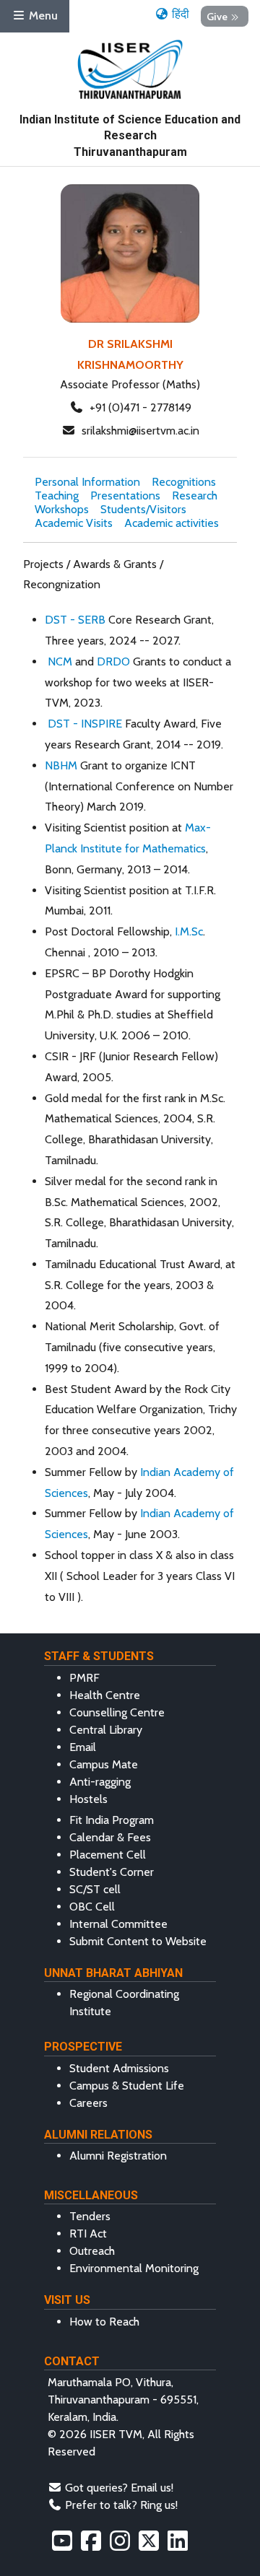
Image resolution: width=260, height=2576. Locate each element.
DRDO (112, 662)
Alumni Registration (118, 2156)
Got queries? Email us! (119, 2488)
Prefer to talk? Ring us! (121, 2505)
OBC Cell (92, 1907)
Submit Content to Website (138, 1941)
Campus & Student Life (127, 2086)
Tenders (90, 2216)
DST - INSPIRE (85, 724)
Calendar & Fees (110, 1837)
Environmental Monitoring (134, 2268)
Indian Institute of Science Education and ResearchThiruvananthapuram (130, 136)
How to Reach (104, 2322)
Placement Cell (108, 1855)
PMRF (84, 1678)
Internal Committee (118, 1924)
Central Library (106, 1730)
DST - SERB (75, 620)
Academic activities (172, 523)
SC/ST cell (95, 1889)
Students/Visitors (143, 509)
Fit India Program (112, 1820)
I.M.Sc (189, 931)
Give (217, 16)
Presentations (125, 495)
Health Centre (105, 1695)
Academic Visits (74, 523)
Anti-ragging (100, 1782)
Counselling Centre (117, 1712)
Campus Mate (104, 1764)
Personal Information (87, 482)
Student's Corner (112, 1872)
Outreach (92, 2251)
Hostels (88, 1799)
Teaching (57, 495)
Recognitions (184, 482)
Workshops (62, 509)
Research (195, 495)
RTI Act (88, 2234)
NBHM (61, 765)
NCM (61, 662)
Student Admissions (119, 2068)
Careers (88, 2103)
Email (83, 1747)
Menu (42, 16)
